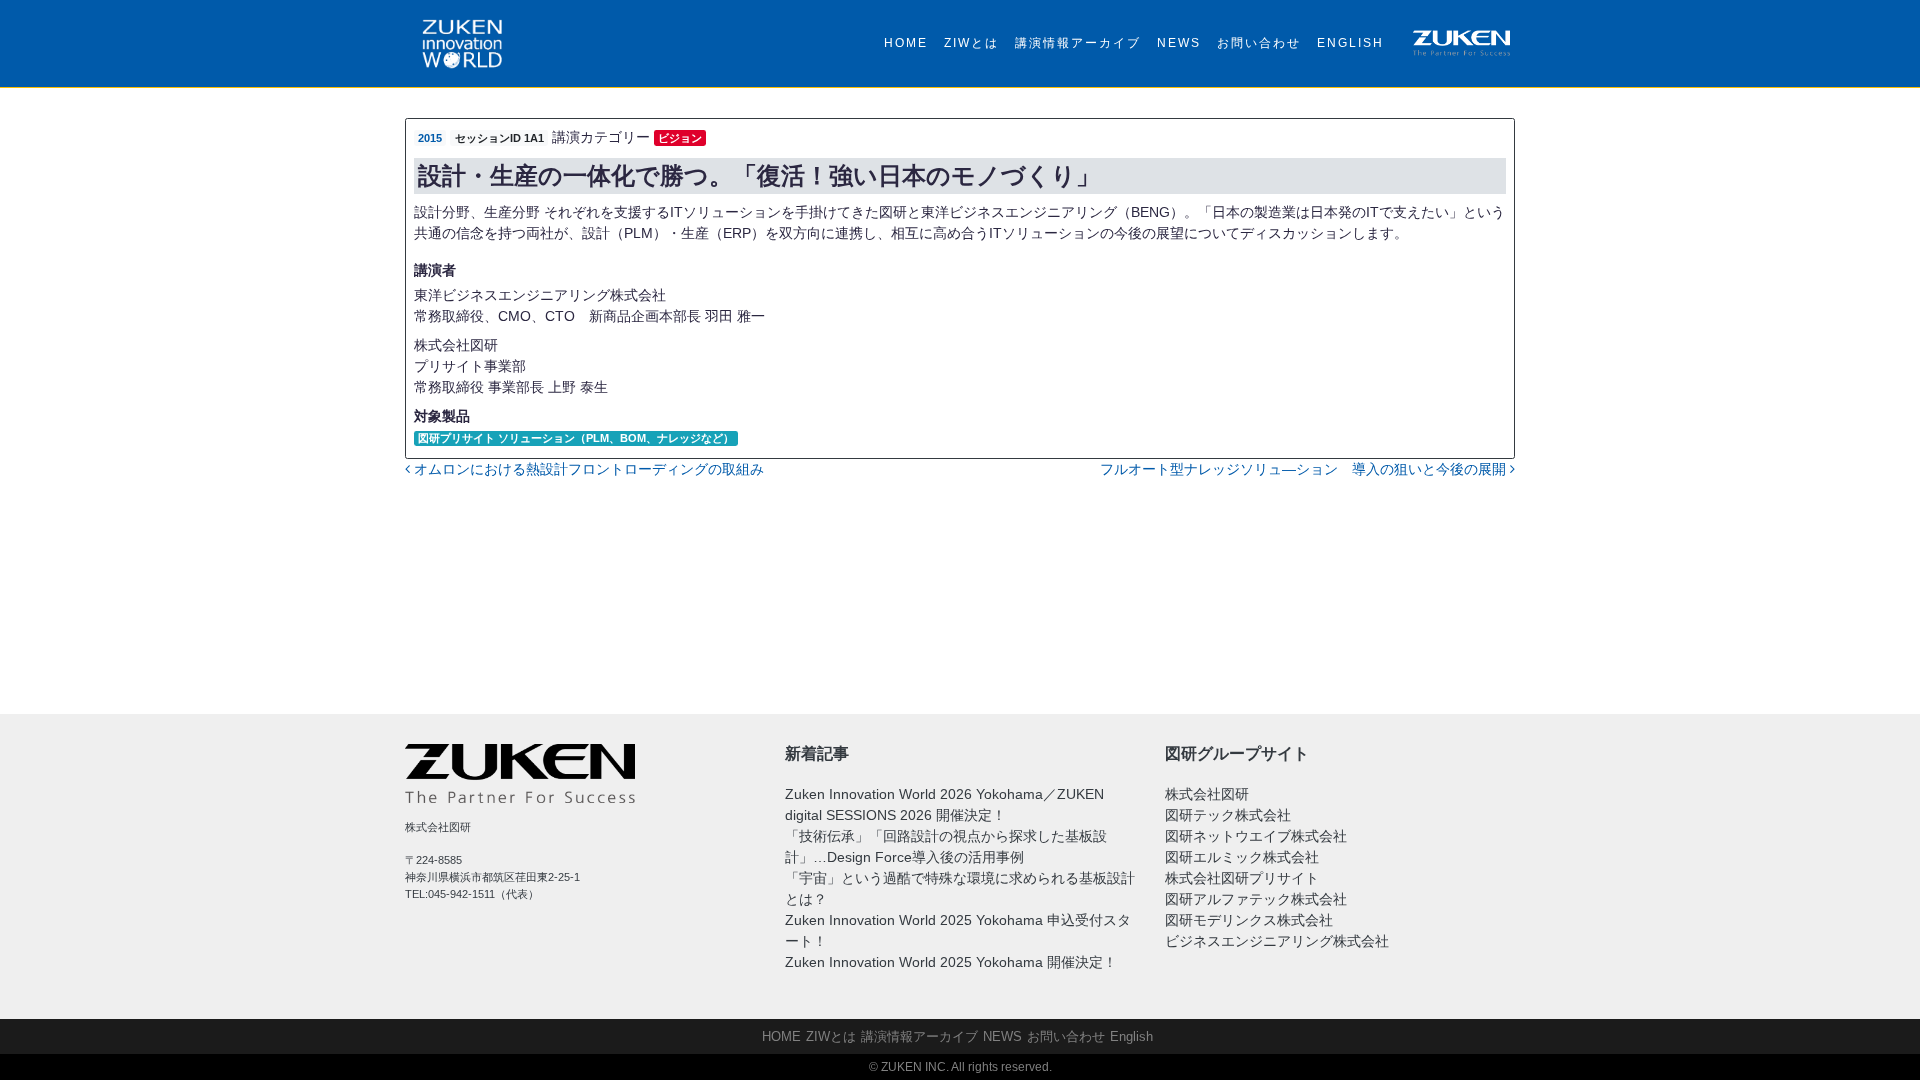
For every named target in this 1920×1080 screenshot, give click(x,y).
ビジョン (680, 138)
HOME (906, 43)
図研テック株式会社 (1228, 815)
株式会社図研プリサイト (1242, 878)
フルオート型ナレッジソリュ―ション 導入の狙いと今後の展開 (1305, 469)
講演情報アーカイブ (1078, 43)
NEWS (1179, 43)
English (1350, 43)
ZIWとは (971, 43)
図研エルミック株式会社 (1242, 857)
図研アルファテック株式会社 (1256, 899)
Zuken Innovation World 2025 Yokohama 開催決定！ (951, 962)
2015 (430, 138)
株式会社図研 (1207, 794)
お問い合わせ (1259, 43)
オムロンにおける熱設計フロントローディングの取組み (587, 469)
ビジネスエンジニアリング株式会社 (1277, 941)
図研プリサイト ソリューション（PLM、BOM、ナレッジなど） (576, 438)
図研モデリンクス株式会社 (1249, 920)
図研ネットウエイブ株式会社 (1256, 836)
